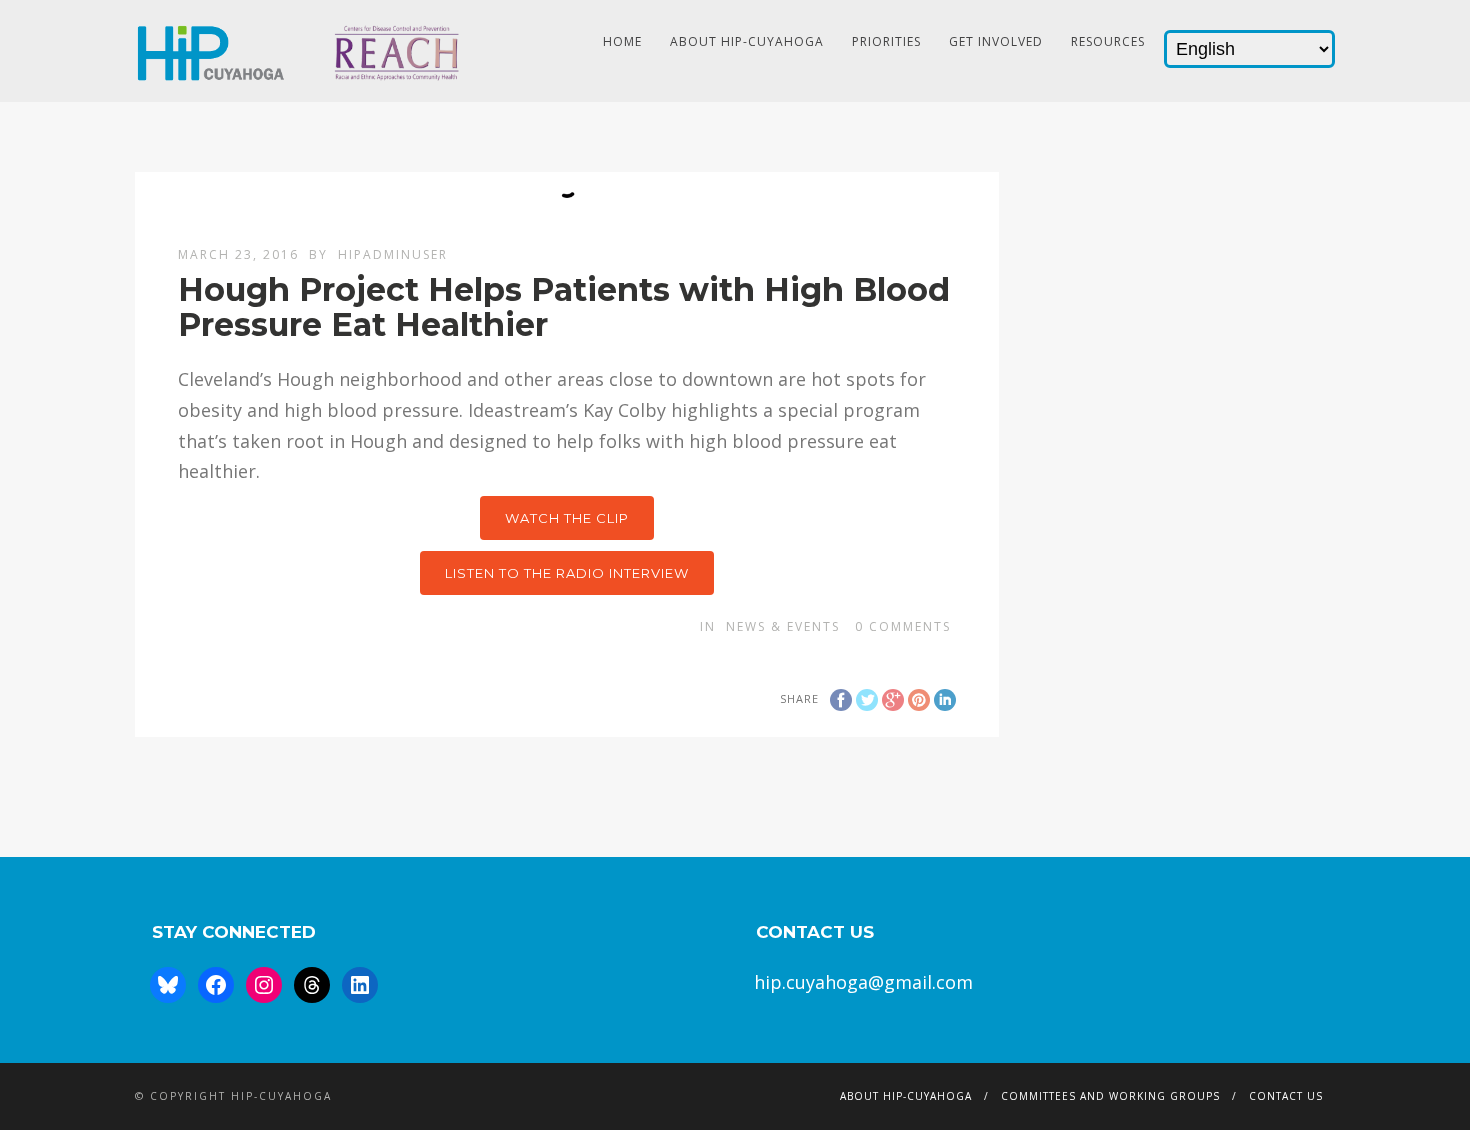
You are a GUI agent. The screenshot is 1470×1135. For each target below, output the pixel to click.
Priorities (886, 41)
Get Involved (996, 41)
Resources (1108, 41)
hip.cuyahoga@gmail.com (863, 982)
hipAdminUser (393, 254)
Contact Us (1286, 1096)
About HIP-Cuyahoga (747, 41)
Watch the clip (567, 518)
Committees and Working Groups (1110, 1096)
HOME (622, 41)
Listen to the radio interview (567, 573)
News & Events (783, 626)
